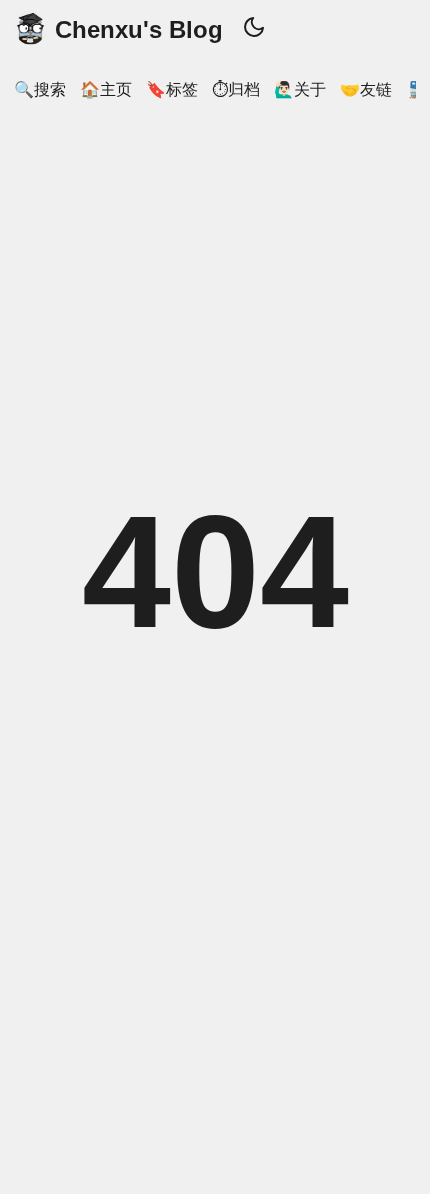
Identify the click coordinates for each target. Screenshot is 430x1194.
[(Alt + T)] (254, 30)
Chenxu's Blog (139, 29)
